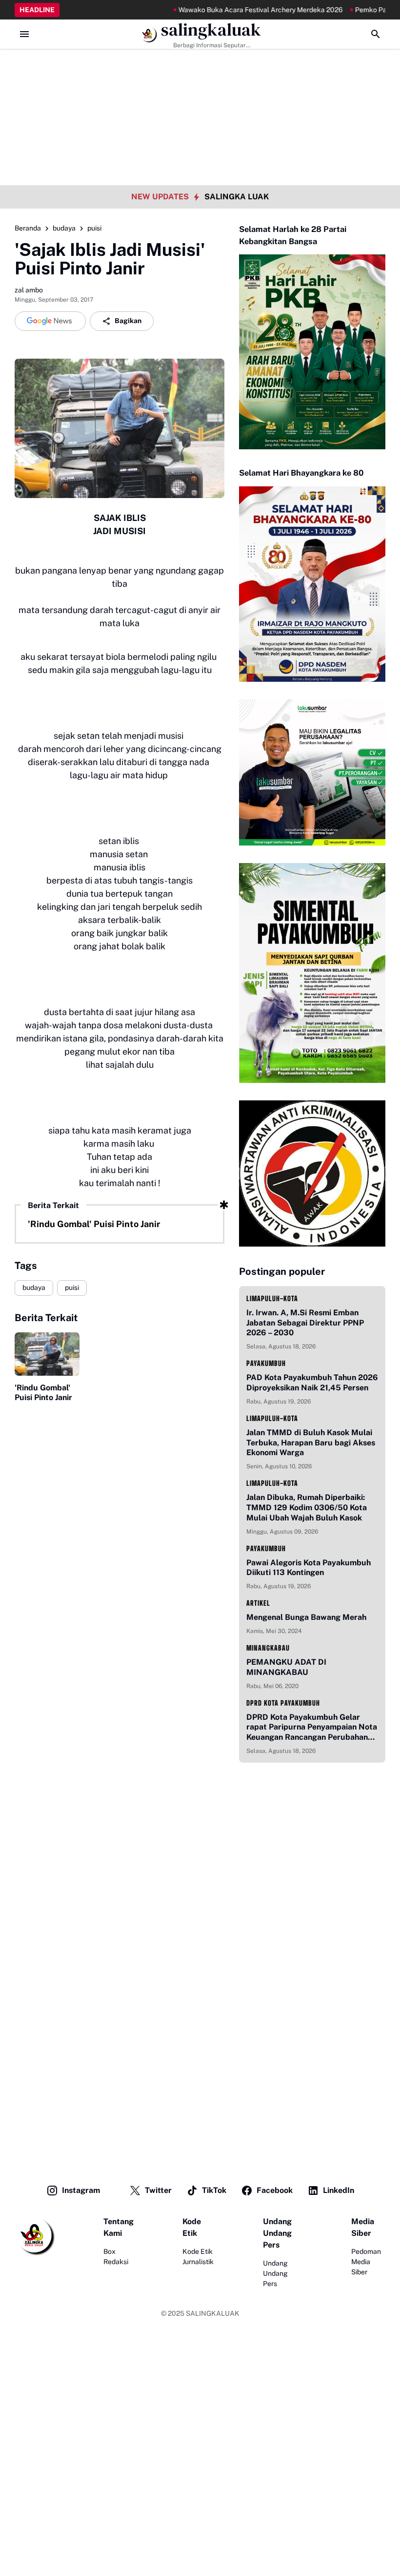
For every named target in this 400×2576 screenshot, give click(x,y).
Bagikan (128, 321)
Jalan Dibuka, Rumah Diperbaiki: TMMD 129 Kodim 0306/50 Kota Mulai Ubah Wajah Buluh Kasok (307, 1508)
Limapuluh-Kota (272, 1298)
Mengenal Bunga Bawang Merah (306, 1617)
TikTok (214, 2190)
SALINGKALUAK (213, 2313)
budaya (34, 1288)
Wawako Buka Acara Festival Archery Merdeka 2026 (232, 10)
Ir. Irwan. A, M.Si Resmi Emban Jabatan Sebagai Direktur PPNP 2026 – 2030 (305, 1323)
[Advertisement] (200, 68)
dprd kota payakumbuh (283, 1703)
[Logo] (35, 2236)
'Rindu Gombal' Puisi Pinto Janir (94, 1224)
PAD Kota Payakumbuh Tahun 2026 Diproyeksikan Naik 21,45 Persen (312, 1383)
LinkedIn (339, 2190)
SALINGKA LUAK (237, 197)
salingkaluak (211, 30)
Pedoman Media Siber (366, 2262)
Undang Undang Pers (275, 2273)
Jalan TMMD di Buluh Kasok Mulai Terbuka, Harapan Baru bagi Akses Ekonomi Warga (311, 1443)
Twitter (158, 2190)
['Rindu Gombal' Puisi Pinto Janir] (47, 1354)
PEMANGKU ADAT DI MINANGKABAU (286, 1667)
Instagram (81, 2190)
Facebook (275, 2190)
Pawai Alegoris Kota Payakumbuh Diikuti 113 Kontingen (309, 1568)
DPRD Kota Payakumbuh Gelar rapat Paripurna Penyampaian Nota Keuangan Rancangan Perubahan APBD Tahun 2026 (312, 1728)
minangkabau (268, 1648)
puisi (72, 1288)
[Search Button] (376, 34)
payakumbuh (266, 1363)
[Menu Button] (24, 34)
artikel (258, 1603)
